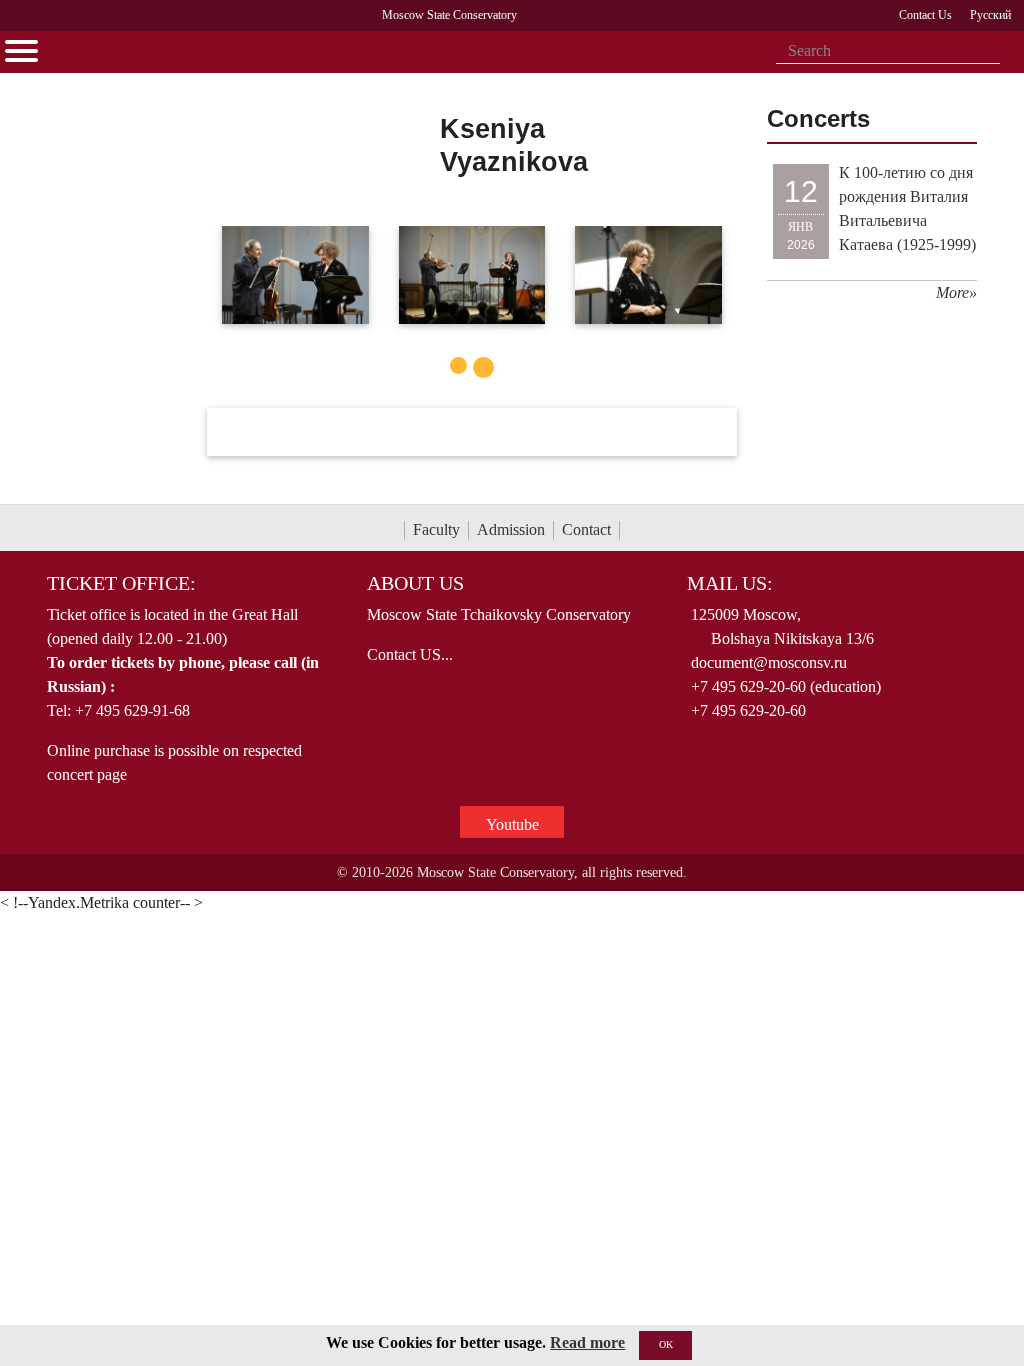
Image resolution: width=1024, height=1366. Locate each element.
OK (666, 1344)
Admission (511, 529)
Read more (587, 1342)
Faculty (436, 529)
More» (956, 292)
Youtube (512, 824)
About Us (415, 583)
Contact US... (410, 654)
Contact (586, 529)
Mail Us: (730, 583)
